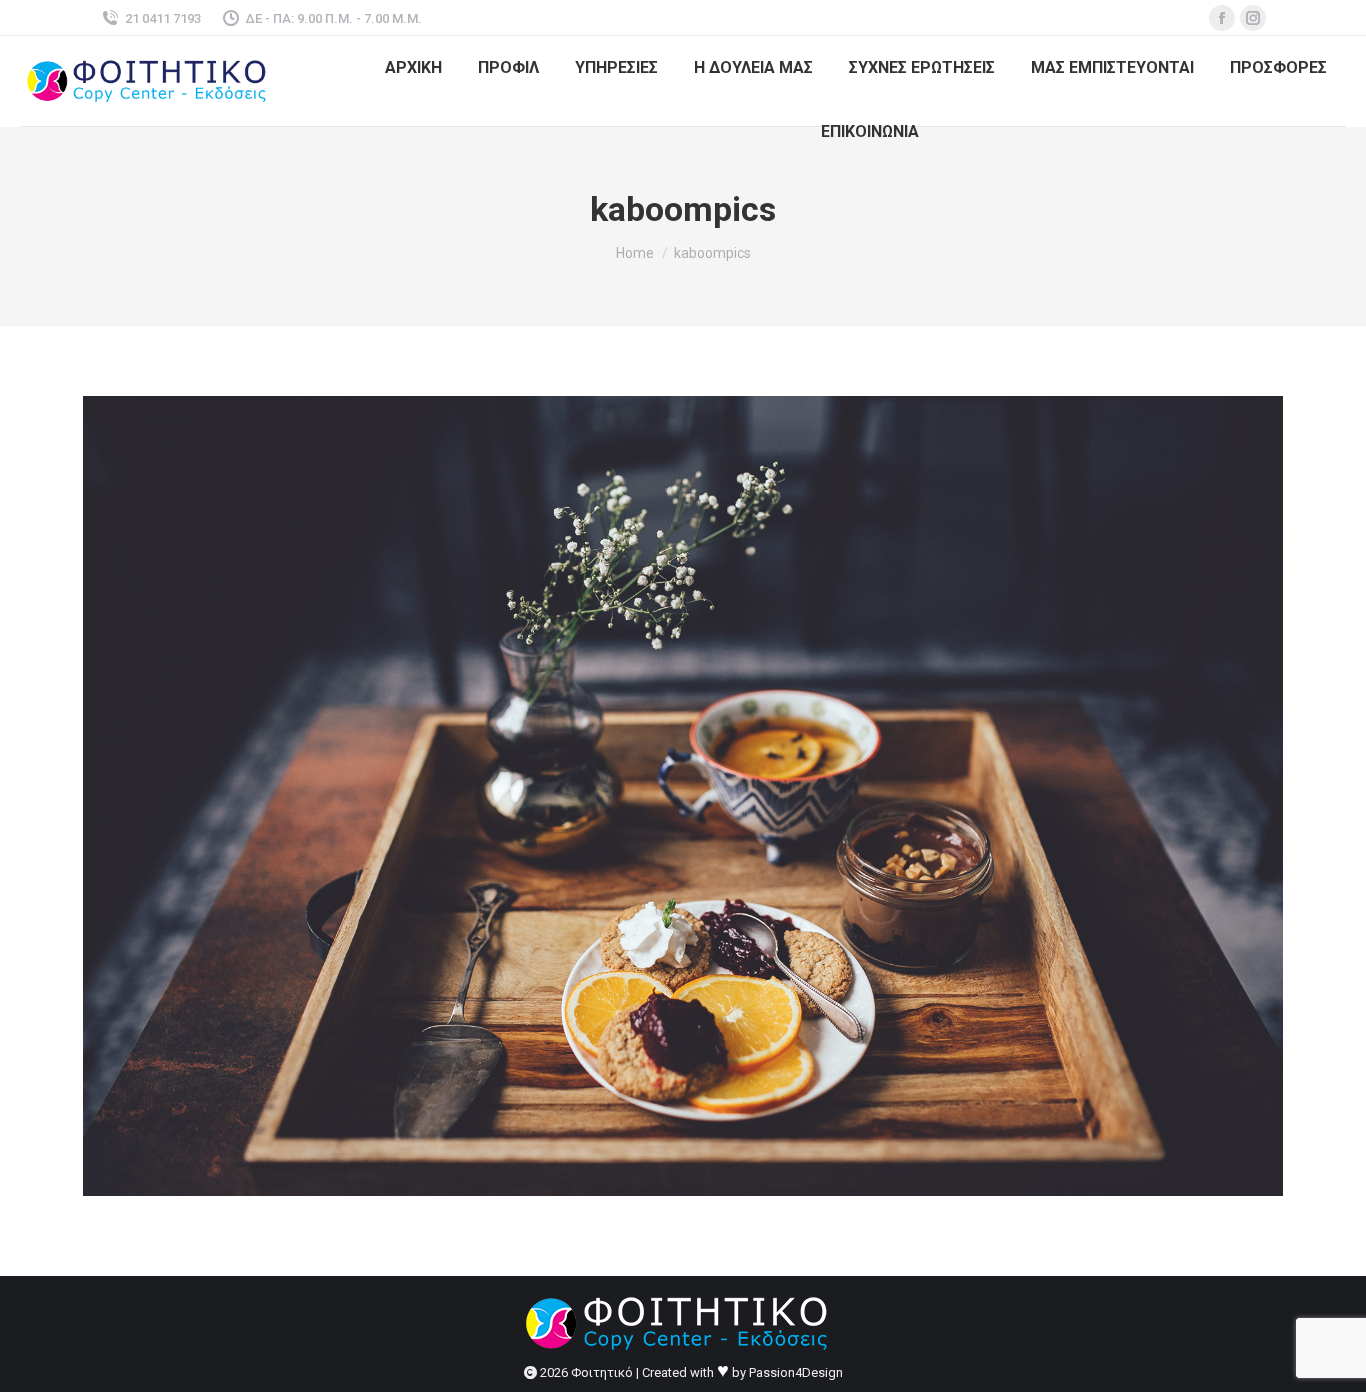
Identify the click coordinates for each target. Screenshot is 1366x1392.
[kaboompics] (683, 796)
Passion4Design (796, 1372)
